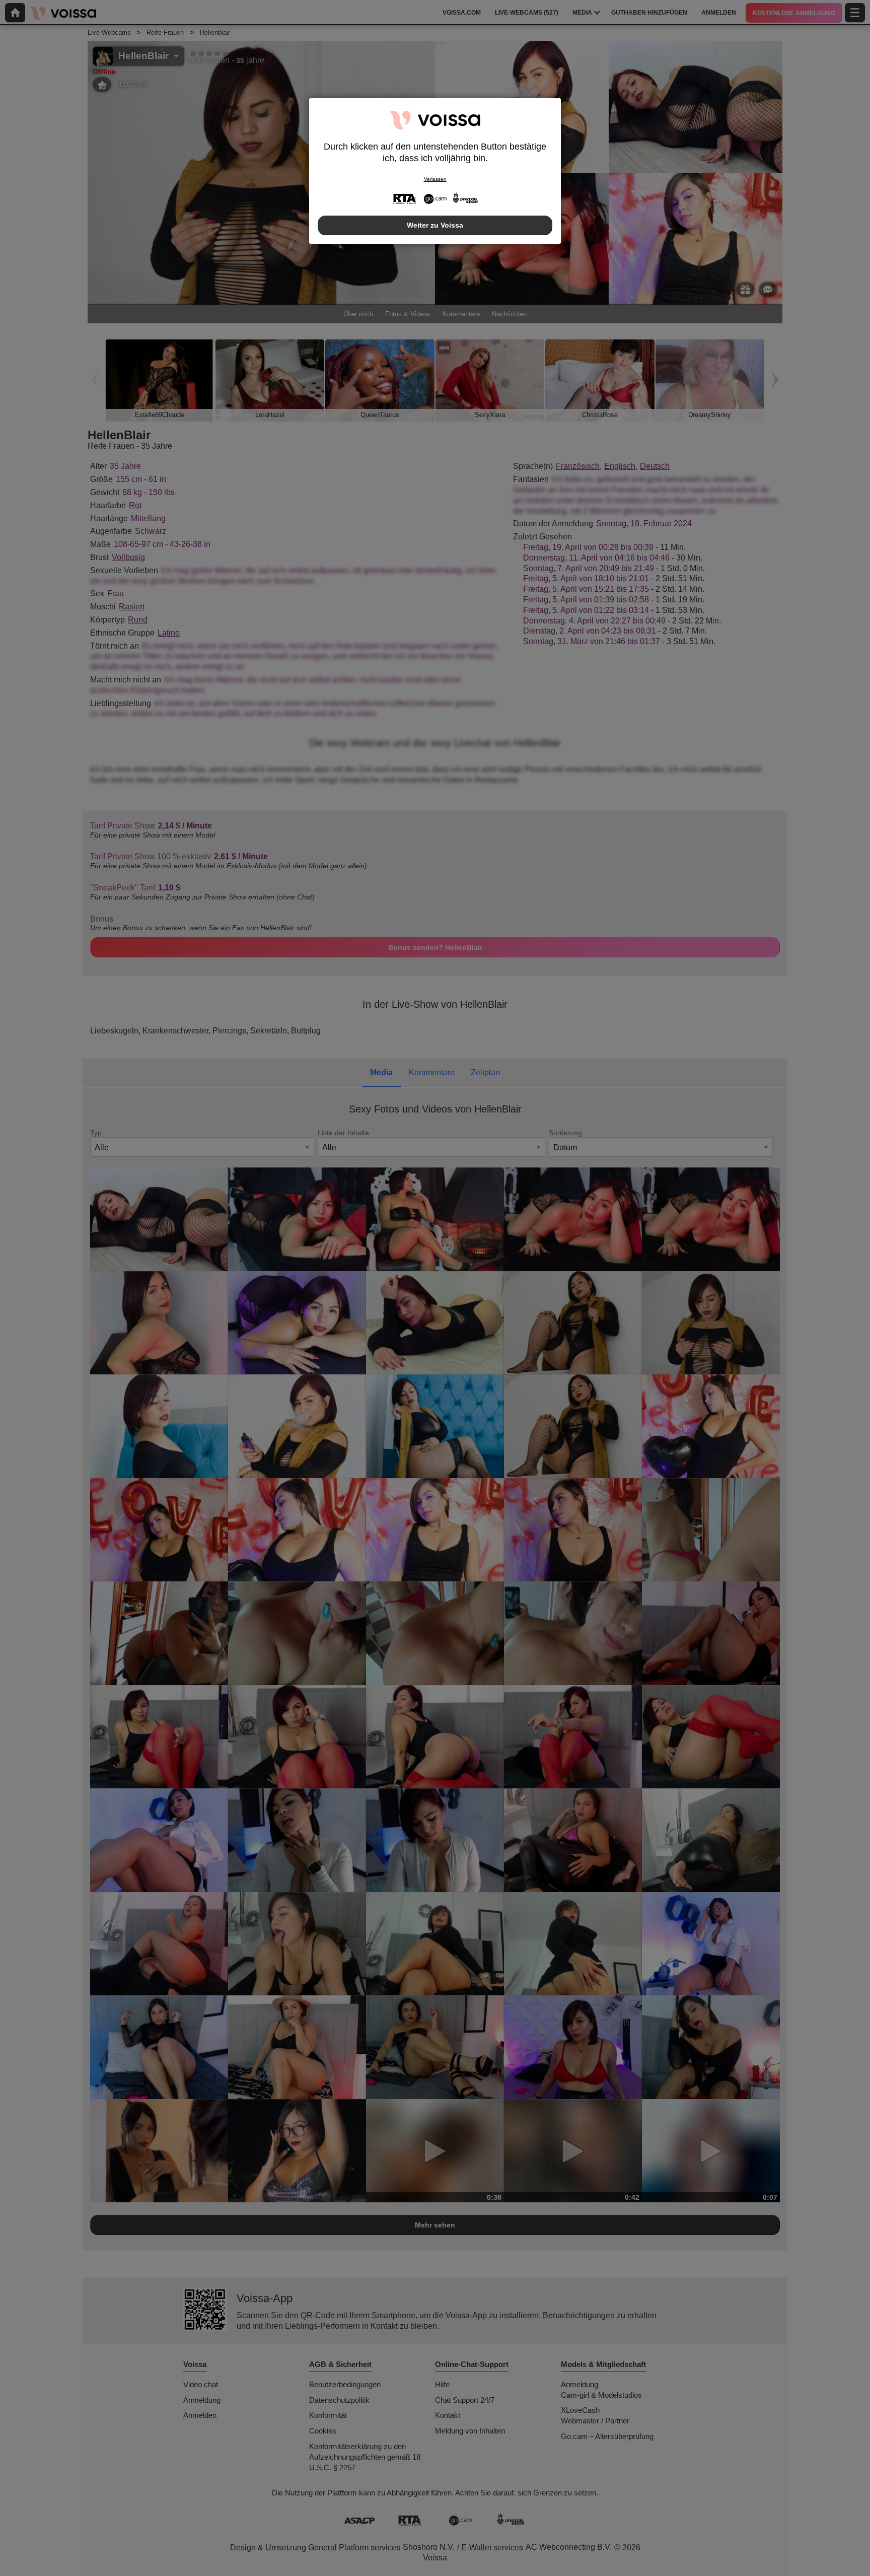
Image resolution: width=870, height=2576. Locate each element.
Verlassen (435, 179)
